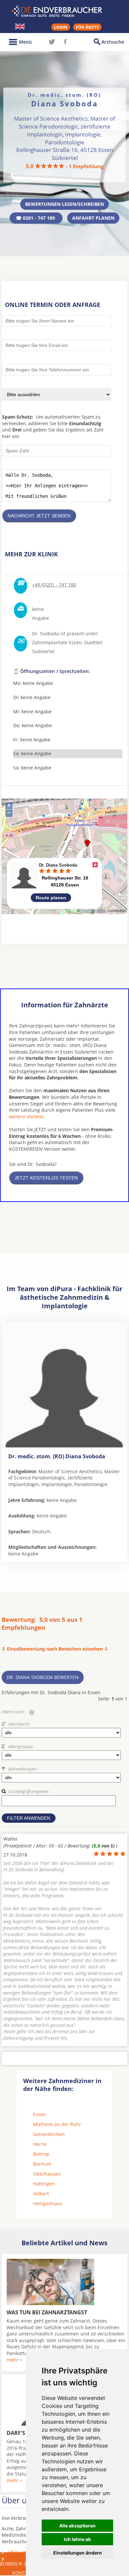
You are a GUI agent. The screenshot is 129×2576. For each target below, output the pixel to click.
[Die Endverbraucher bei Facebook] (65, 42)
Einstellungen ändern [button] (78, 2553)
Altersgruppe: (21, 1746)
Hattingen (44, 2184)
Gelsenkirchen (49, 2134)
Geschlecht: (19, 1724)
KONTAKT (23, 2573)
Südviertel (43, 651)
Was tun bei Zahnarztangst (47, 2312)
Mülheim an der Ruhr (57, 2124)
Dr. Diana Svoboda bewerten (43, 1677)
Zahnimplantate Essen (57, 642)
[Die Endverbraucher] (64, 11)
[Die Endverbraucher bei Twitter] (52, 42)
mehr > (15, 2360)
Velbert (41, 2194)
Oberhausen (47, 2174)
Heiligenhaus (48, 2203)
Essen (40, 2114)
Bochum (42, 2164)
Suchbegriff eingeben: (29, 1791)
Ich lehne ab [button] (77, 2539)
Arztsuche (113, 42)
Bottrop (41, 2154)
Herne (40, 2144)
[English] (20, 26)
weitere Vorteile (26, 1117)
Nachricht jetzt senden (39, 516)
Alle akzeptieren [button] (77, 2526)
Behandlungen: (23, 1769)
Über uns (19, 2552)
